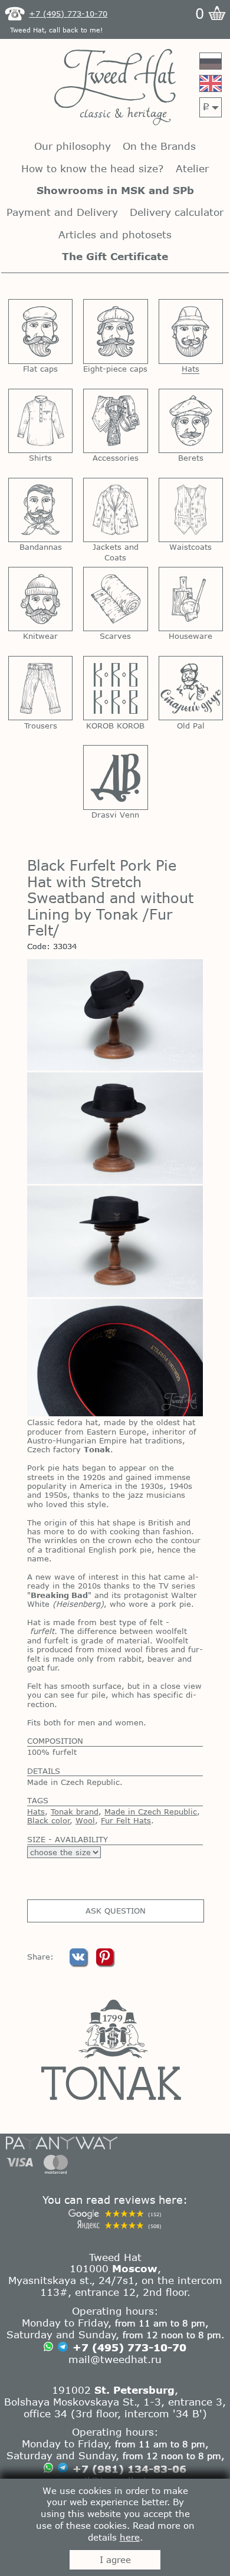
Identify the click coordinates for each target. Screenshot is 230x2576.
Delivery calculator (177, 212)
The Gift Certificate (115, 256)
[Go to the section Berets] (191, 421)
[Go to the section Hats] (191, 331)
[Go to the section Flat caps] (40, 331)
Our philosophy (73, 146)
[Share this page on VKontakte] (80, 1963)
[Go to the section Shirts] (40, 421)
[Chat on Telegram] (63, 2348)
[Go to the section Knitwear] (40, 599)
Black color (49, 1820)
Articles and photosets (115, 234)
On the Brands (159, 146)
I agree (115, 2559)
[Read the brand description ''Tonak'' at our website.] (115, 2050)
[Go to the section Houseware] (191, 599)
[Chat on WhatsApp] (48, 2348)
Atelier (192, 168)
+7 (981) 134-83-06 (129, 2469)
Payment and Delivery (62, 212)
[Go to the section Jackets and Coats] (115, 510)
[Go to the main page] (115, 88)
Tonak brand (75, 1812)
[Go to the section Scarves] (115, 599)
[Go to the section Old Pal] (191, 688)
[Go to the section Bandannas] (40, 510)
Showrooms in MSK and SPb (115, 190)
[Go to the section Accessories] (115, 421)
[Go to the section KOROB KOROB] (115, 688)
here (130, 2537)
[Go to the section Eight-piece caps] (115, 331)
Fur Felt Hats (126, 1820)
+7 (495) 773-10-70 (129, 2347)
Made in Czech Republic (151, 1812)
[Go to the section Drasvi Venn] (115, 777)
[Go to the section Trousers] (40, 688)
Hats (36, 1812)
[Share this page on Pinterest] (105, 1963)
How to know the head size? (92, 168)
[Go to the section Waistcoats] (191, 510)
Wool (85, 1820)
